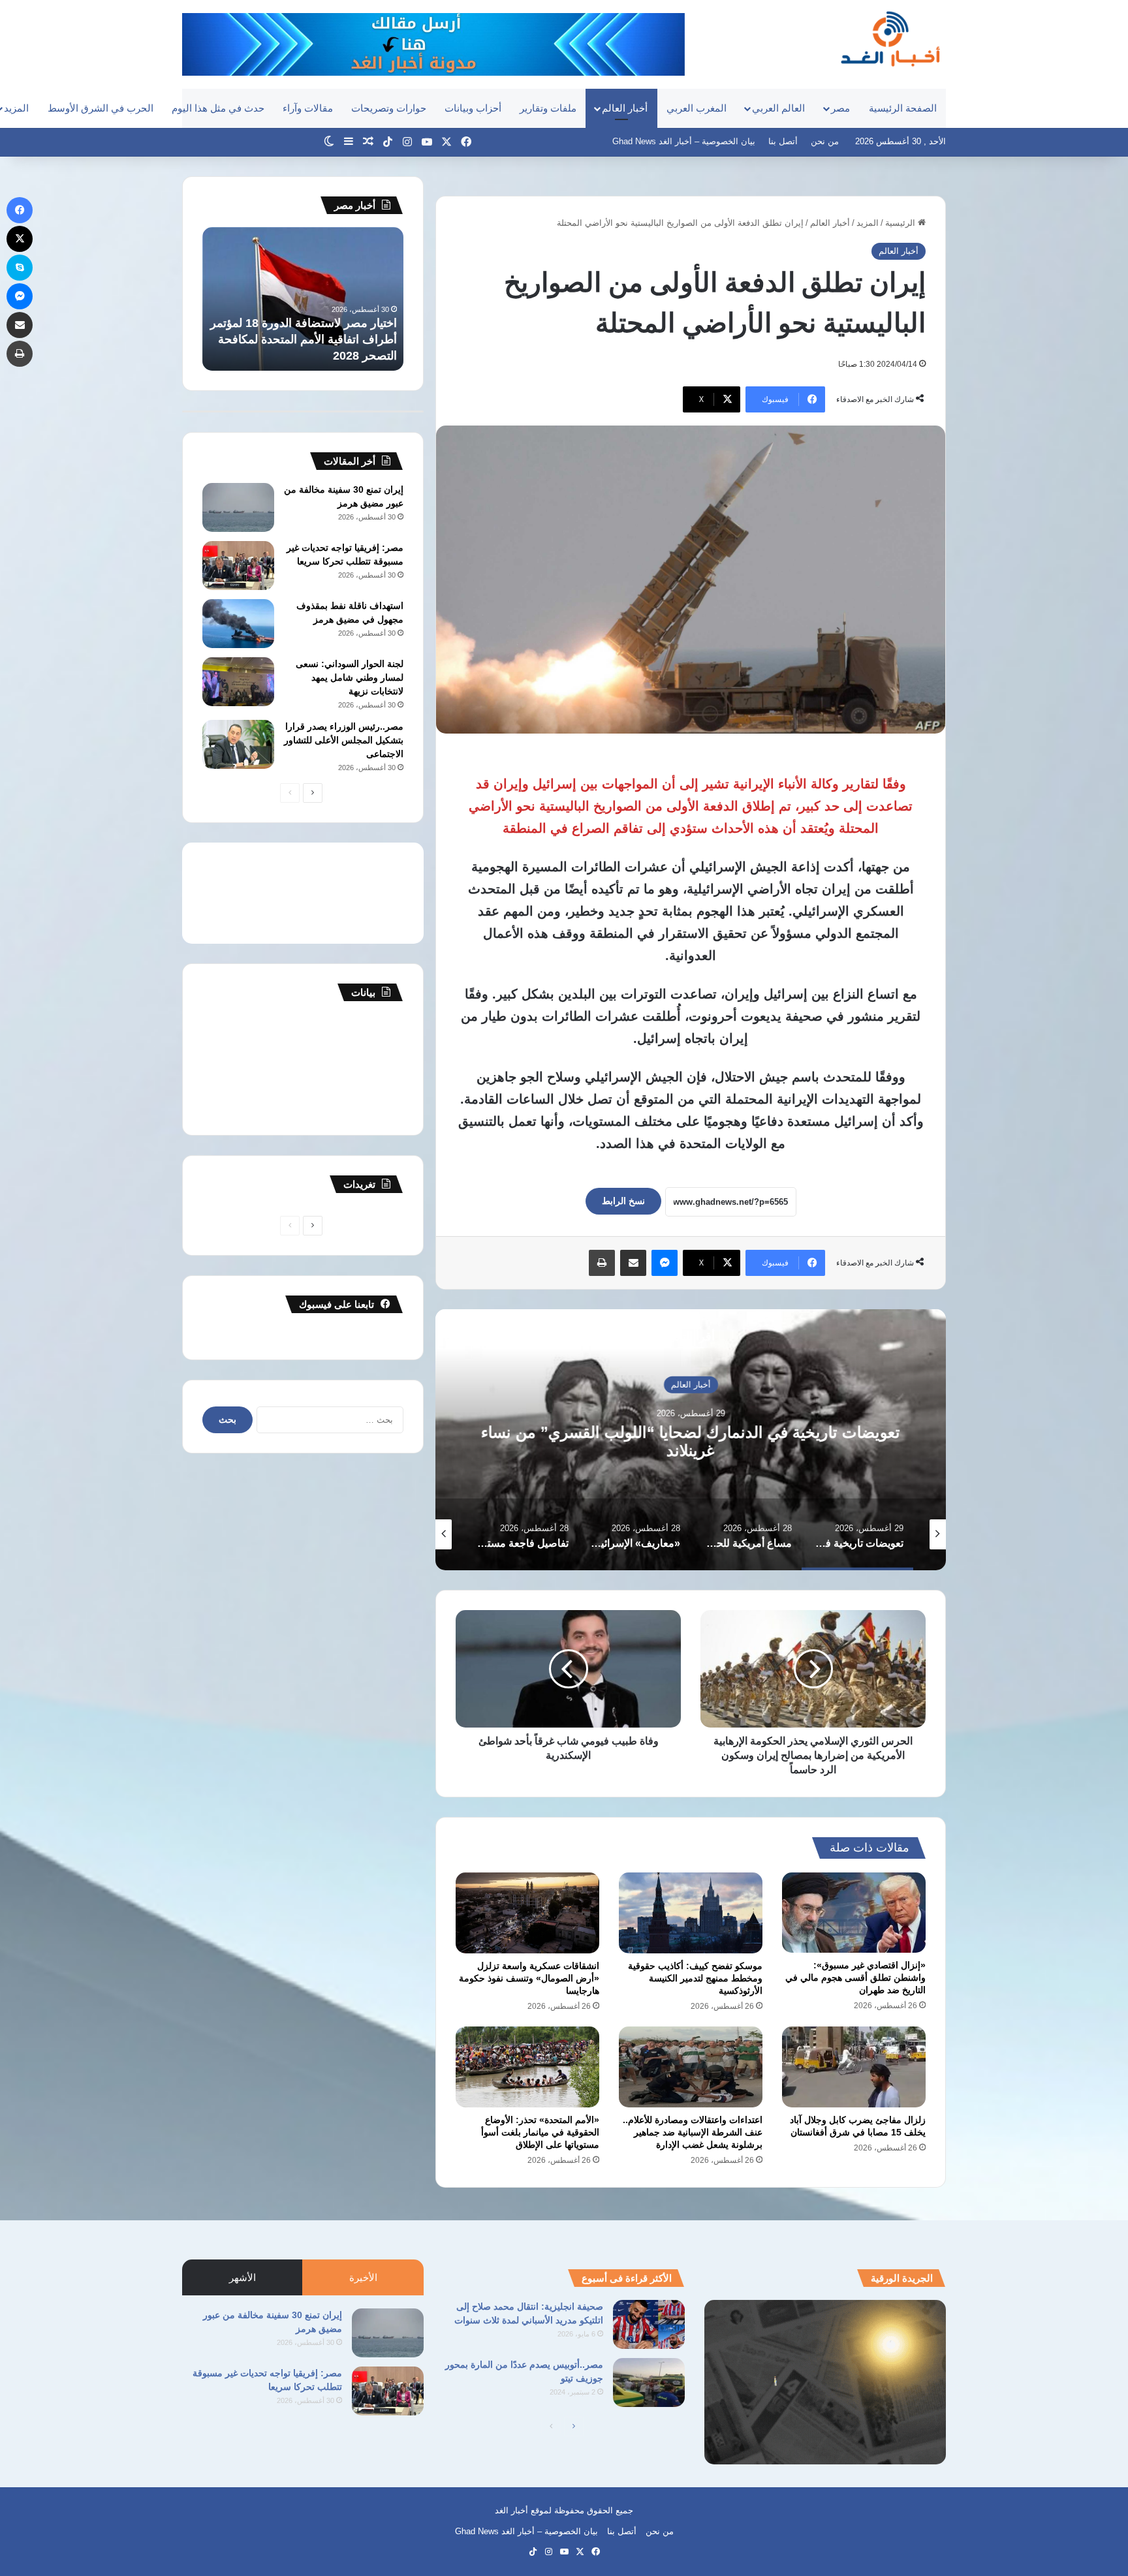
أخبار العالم (625, 108)
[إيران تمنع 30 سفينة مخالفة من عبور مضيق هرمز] (238, 507)
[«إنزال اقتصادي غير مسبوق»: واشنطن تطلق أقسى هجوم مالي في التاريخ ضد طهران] (854, 1913)
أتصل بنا (783, 141)
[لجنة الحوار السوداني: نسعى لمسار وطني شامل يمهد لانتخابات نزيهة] (238, 682)
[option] (691, 1440)
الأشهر (243, 2277)
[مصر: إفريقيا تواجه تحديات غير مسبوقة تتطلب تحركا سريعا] (238, 566)
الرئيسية (901, 223)
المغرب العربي (697, 108)
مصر (840, 108)
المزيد (868, 223)
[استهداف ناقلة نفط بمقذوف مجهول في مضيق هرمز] (238, 624)
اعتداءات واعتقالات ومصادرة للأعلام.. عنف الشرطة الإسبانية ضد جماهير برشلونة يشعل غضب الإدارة (693, 2132)
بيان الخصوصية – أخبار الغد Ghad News (684, 141)
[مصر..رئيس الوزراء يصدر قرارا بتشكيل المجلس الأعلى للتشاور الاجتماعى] (238, 744)
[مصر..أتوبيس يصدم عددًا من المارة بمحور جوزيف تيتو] (649, 2382)
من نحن (825, 141)
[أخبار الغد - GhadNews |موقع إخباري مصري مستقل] (890, 39)
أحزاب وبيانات (473, 108)
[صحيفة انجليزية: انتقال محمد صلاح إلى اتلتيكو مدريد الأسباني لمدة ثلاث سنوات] (649, 2324)
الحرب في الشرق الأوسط (101, 108)
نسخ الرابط (623, 1201)
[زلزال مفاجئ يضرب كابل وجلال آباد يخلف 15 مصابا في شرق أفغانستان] (854, 2067)
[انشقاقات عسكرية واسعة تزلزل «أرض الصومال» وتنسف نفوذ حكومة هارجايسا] (527, 1913)
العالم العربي (778, 108)
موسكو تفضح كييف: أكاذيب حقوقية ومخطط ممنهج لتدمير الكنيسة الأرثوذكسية (695, 1978)
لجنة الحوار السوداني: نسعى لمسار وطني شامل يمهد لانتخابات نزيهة (350, 677)
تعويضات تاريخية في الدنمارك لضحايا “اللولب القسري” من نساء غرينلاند (691, 1441)
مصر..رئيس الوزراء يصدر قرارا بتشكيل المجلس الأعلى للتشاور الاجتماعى (344, 740)
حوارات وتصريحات (389, 108)
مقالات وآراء (308, 108)
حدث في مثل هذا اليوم (218, 108)
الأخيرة (363, 2277)
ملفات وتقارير (548, 108)
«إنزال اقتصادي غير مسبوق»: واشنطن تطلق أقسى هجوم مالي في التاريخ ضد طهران (855, 1978)
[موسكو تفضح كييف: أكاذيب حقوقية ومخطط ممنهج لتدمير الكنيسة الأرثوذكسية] (691, 1913)
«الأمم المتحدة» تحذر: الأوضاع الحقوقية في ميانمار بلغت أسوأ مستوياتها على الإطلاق (540, 2132)
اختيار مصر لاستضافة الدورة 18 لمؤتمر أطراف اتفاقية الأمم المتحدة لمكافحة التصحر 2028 (304, 339)
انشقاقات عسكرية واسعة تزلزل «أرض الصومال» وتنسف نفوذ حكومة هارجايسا (529, 1978)
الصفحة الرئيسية (903, 108)
